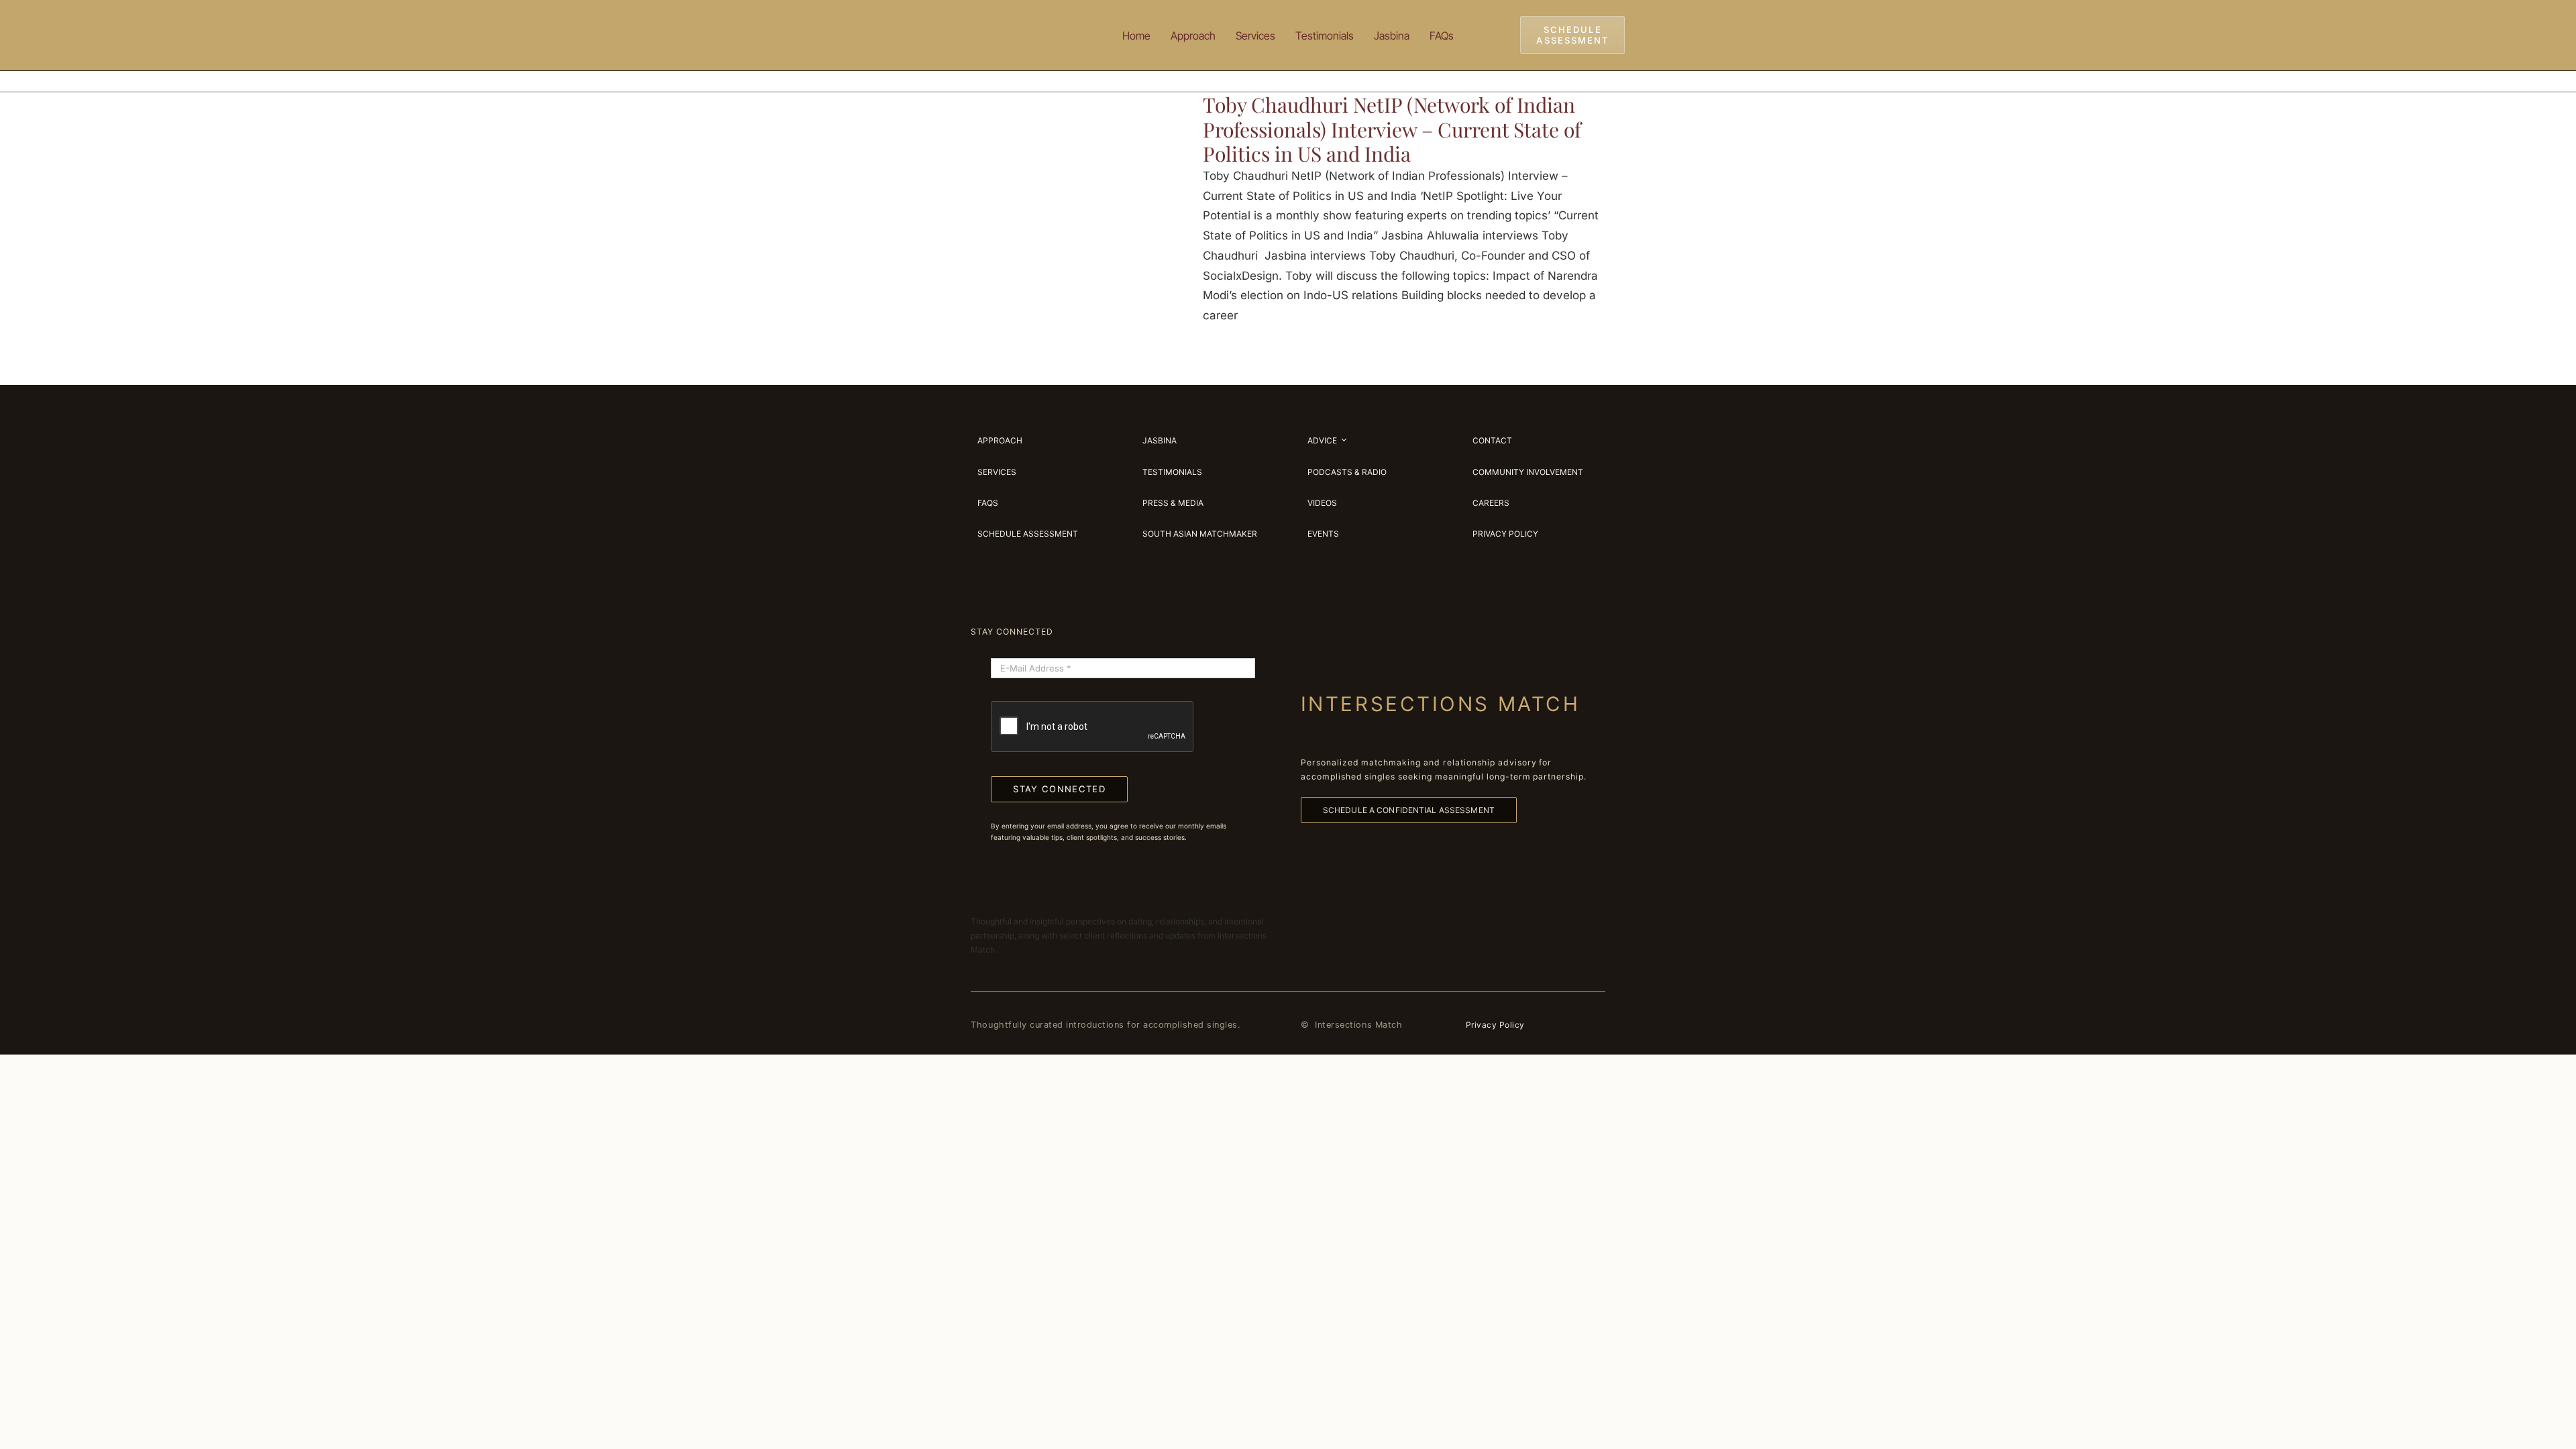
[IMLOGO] (1013, 19)
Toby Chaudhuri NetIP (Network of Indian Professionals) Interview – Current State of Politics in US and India (1392, 129)
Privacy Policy (1495, 1025)
